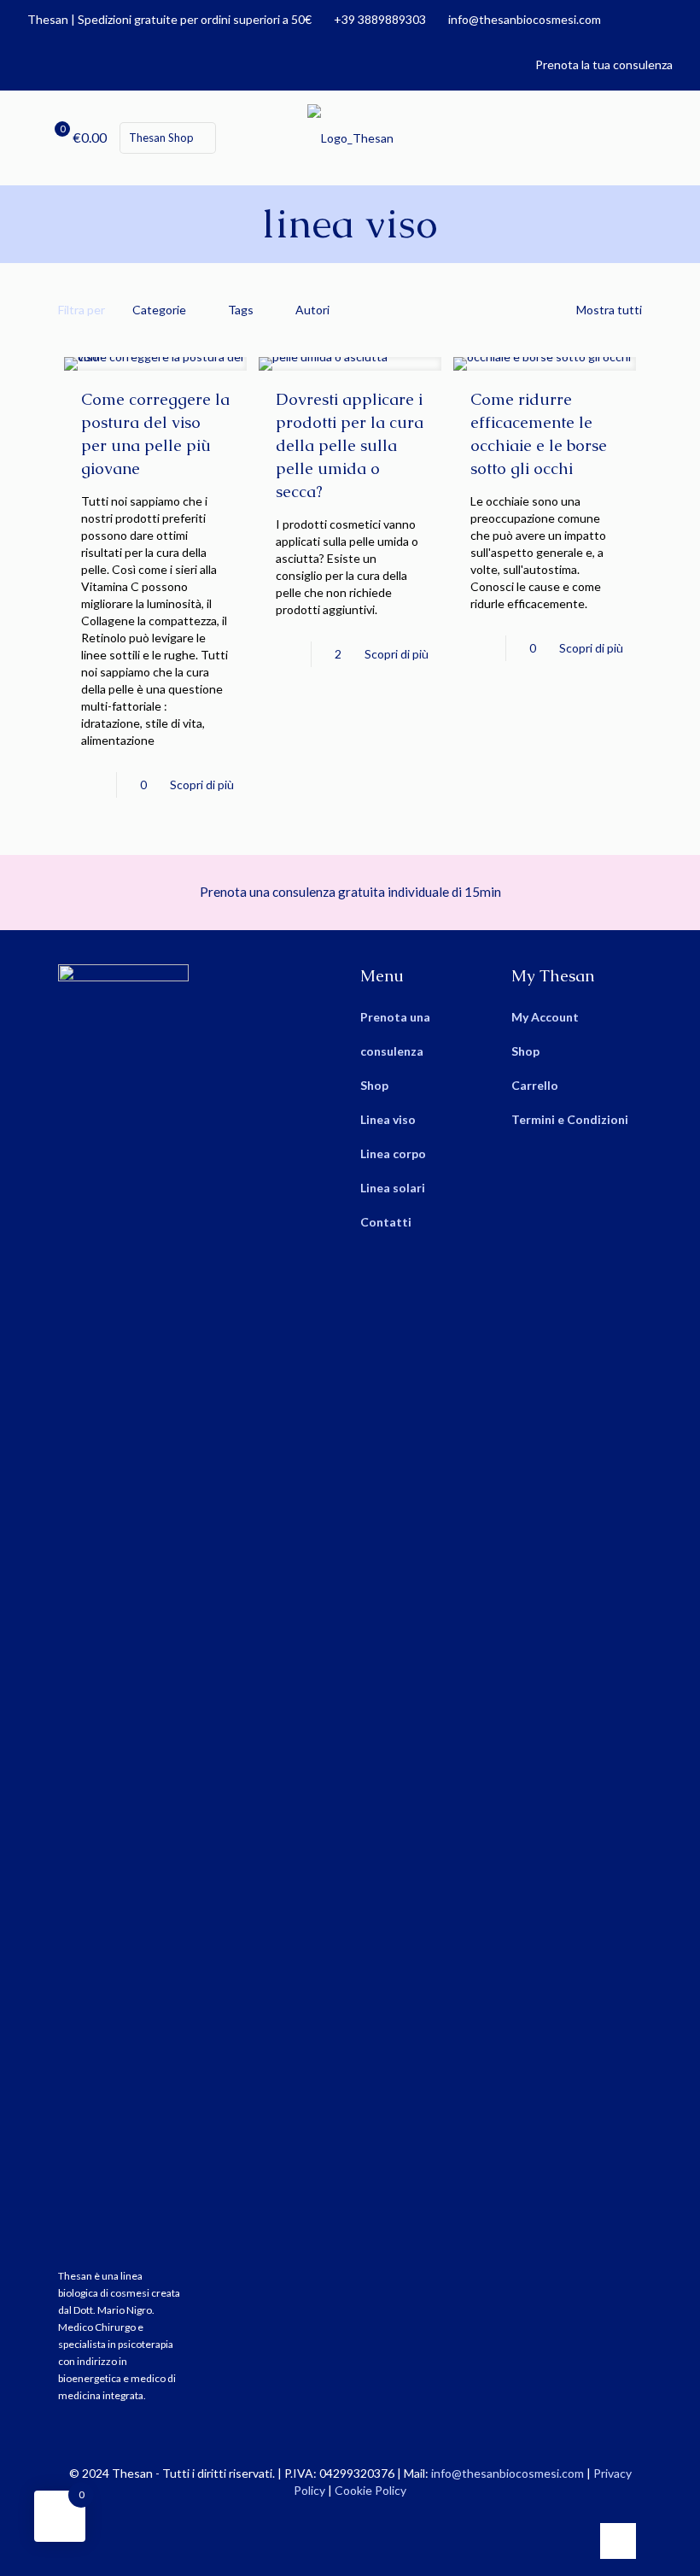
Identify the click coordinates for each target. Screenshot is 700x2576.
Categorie (159, 310)
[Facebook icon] (341, 2515)
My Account (545, 1017)
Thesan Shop (161, 138)
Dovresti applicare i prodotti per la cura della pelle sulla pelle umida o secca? (350, 445)
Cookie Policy (370, 2490)
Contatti (386, 1222)
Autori (312, 310)
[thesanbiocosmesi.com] (350, 138)
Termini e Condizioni (570, 1119)
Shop (374, 1085)
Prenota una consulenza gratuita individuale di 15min (350, 892)
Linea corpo (393, 1153)
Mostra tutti (609, 310)
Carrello (535, 1085)
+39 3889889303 (380, 19)
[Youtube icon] (377, 2515)
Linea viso (388, 1119)
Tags (241, 310)
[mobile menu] (685, 138)
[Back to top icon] (618, 2541)
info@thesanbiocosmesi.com (525, 19)
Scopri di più (202, 785)
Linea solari (393, 1188)
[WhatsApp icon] (323, 2515)
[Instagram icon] (359, 2515)
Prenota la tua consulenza (604, 64)
